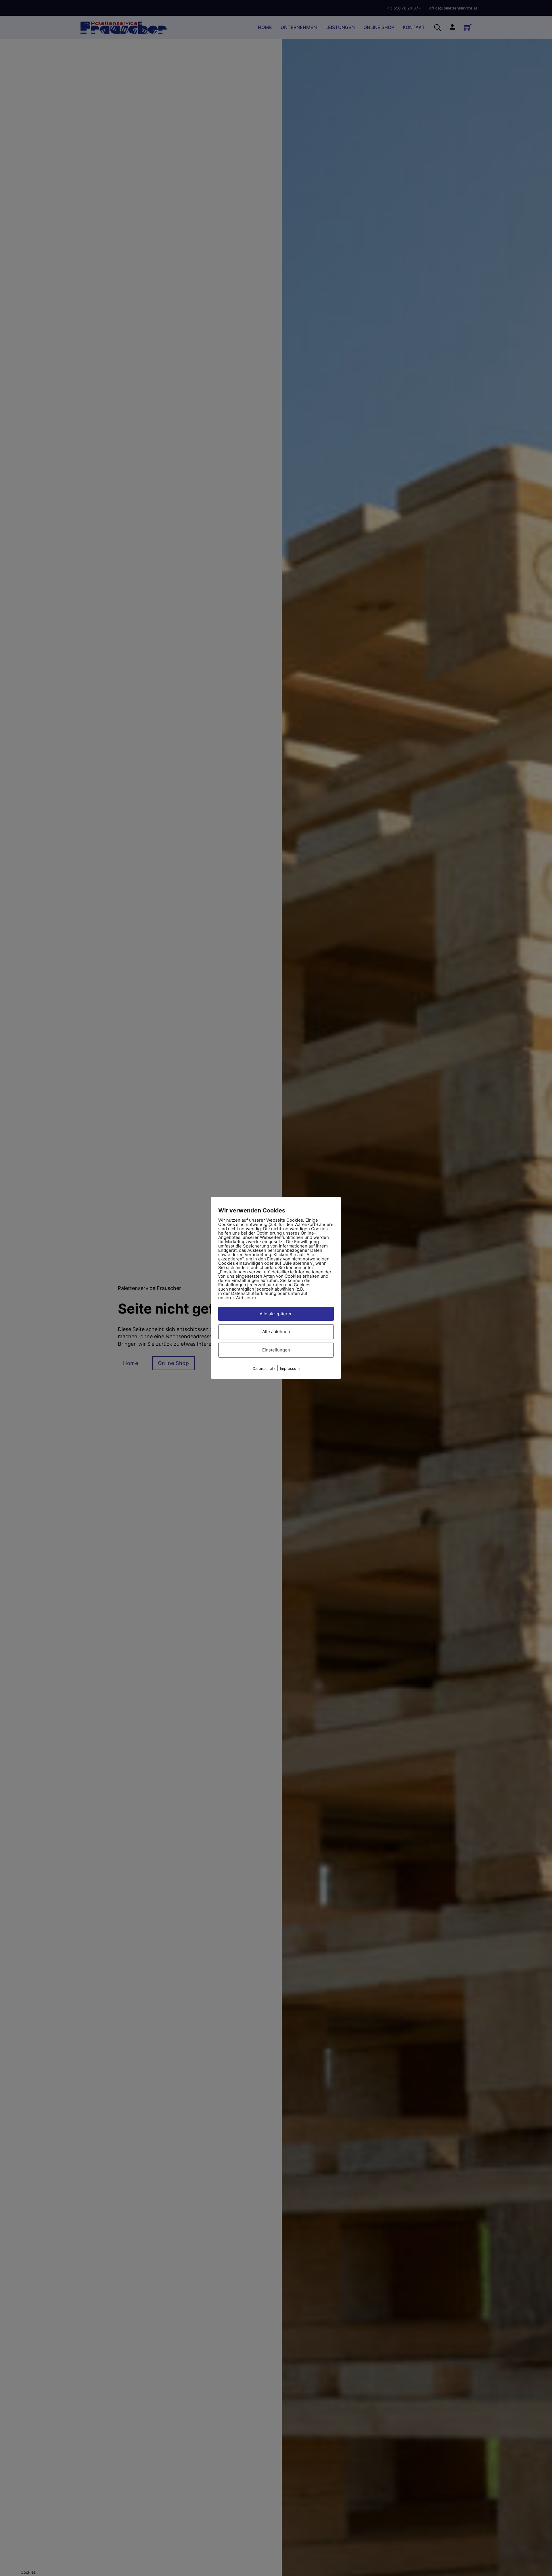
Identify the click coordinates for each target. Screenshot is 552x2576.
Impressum (290, 1368)
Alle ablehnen (276, 1332)
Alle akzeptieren (276, 1314)
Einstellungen (276, 1350)
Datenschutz (264, 1368)
